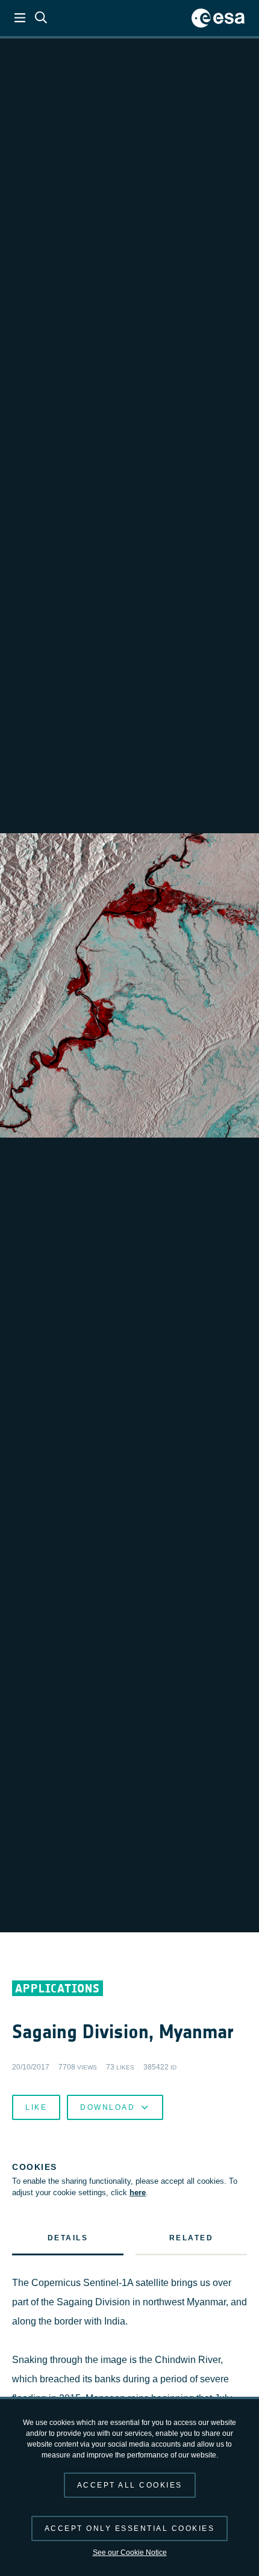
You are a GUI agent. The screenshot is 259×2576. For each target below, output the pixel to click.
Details (68, 2238)
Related (192, 2238)
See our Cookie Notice (130, 2553)
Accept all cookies (130, 2485)
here (138, 2192)
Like (36, 2107)
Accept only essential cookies (130, 2528)
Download (108, 2107)
